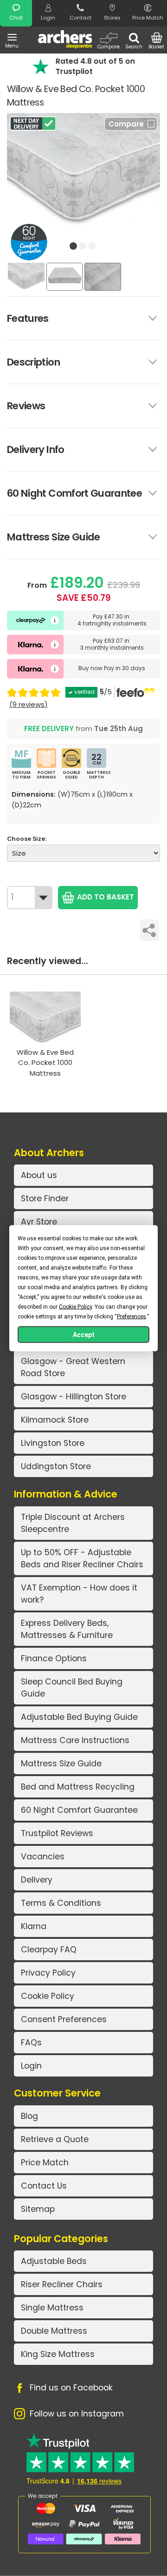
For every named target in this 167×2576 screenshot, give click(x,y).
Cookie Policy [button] (75, 1306)
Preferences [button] (132, 1316)
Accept (84, 1334)
